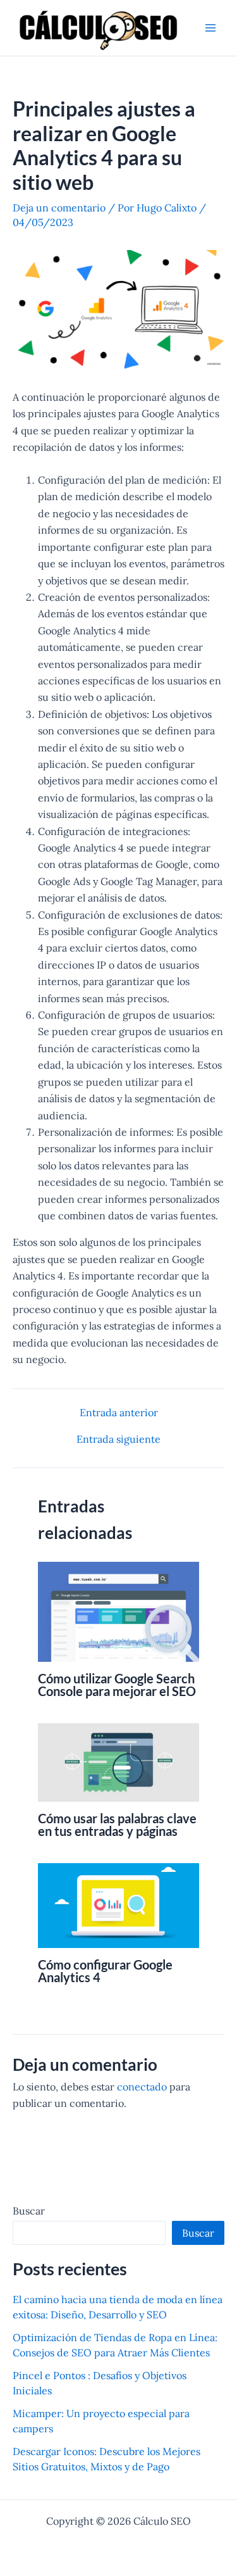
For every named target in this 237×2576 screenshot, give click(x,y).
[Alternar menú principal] (210, 28)
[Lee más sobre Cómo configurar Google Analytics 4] (118, 1904)
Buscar (29, 2211)
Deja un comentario (59, 208)
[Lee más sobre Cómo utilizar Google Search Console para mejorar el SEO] (118, 1611)
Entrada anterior (119, 1412)
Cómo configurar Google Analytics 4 (105, 1971)
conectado (142, 2087)
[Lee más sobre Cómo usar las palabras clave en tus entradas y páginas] (118, 1761)
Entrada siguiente (118, 1439)
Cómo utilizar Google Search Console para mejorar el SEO (117, 1685)
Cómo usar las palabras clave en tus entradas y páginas (117, 1825)
